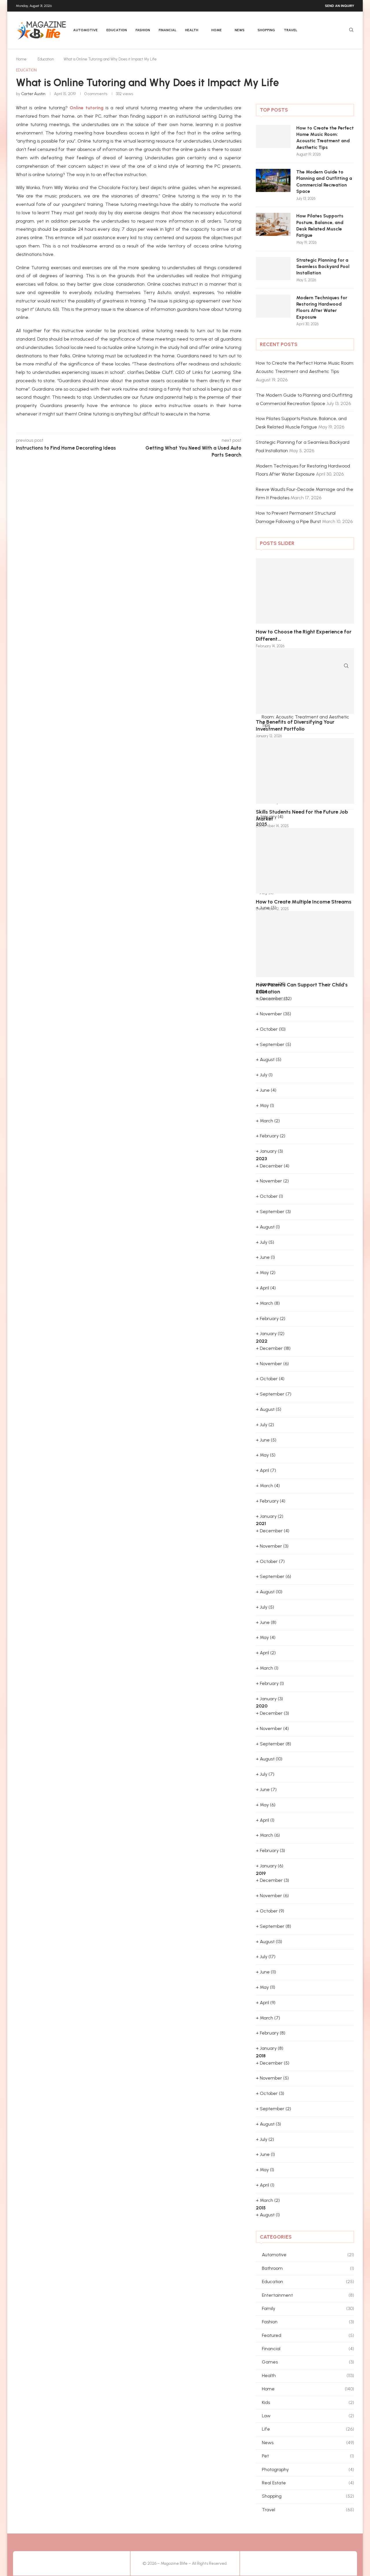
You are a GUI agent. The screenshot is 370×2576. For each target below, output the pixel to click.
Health (192, 30)
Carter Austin (33, 94)
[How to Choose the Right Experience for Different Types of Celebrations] (305, 591)
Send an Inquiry (340, 6)
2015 (261, 2208)
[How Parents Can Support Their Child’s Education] (305, 944)
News (240, 30)
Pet (308, 2456)
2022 (262, 1341)
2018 (261, 2056)
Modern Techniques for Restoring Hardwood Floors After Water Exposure (322, 307)
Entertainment (308, 2295)
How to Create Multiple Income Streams (304, 902)
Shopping (266, 30)
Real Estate (308, 2483)
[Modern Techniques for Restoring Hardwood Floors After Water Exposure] (273, 306)
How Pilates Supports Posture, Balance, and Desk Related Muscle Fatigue (320, 226)
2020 (262, 1706)
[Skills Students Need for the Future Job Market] (305, 771)
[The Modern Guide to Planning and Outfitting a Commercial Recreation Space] (273, 180)
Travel (291, 30)
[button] (267, 603)
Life (308, 2429)
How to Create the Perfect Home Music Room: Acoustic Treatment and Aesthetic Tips (325, 138)
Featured (308, 2335)
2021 (261, 1523)
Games (308, 2362)
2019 (261, 1873)
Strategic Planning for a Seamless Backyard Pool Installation (323, 267)
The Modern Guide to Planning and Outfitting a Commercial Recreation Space (324, 182)
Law (308, 2416)
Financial (168, 30)
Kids (308, 2402)
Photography (308, 2469)
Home (217, 30)
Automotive (85, 30)
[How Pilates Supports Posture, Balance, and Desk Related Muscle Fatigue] (273, 224)
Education (117, 30)
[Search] (351, 30)
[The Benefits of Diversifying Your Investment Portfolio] (305, 681)
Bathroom (308, 2268)
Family (308, 2308)
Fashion (143, 30)
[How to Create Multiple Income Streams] (305, 861)
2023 (261, 1159)
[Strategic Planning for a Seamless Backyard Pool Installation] (273, 269)
